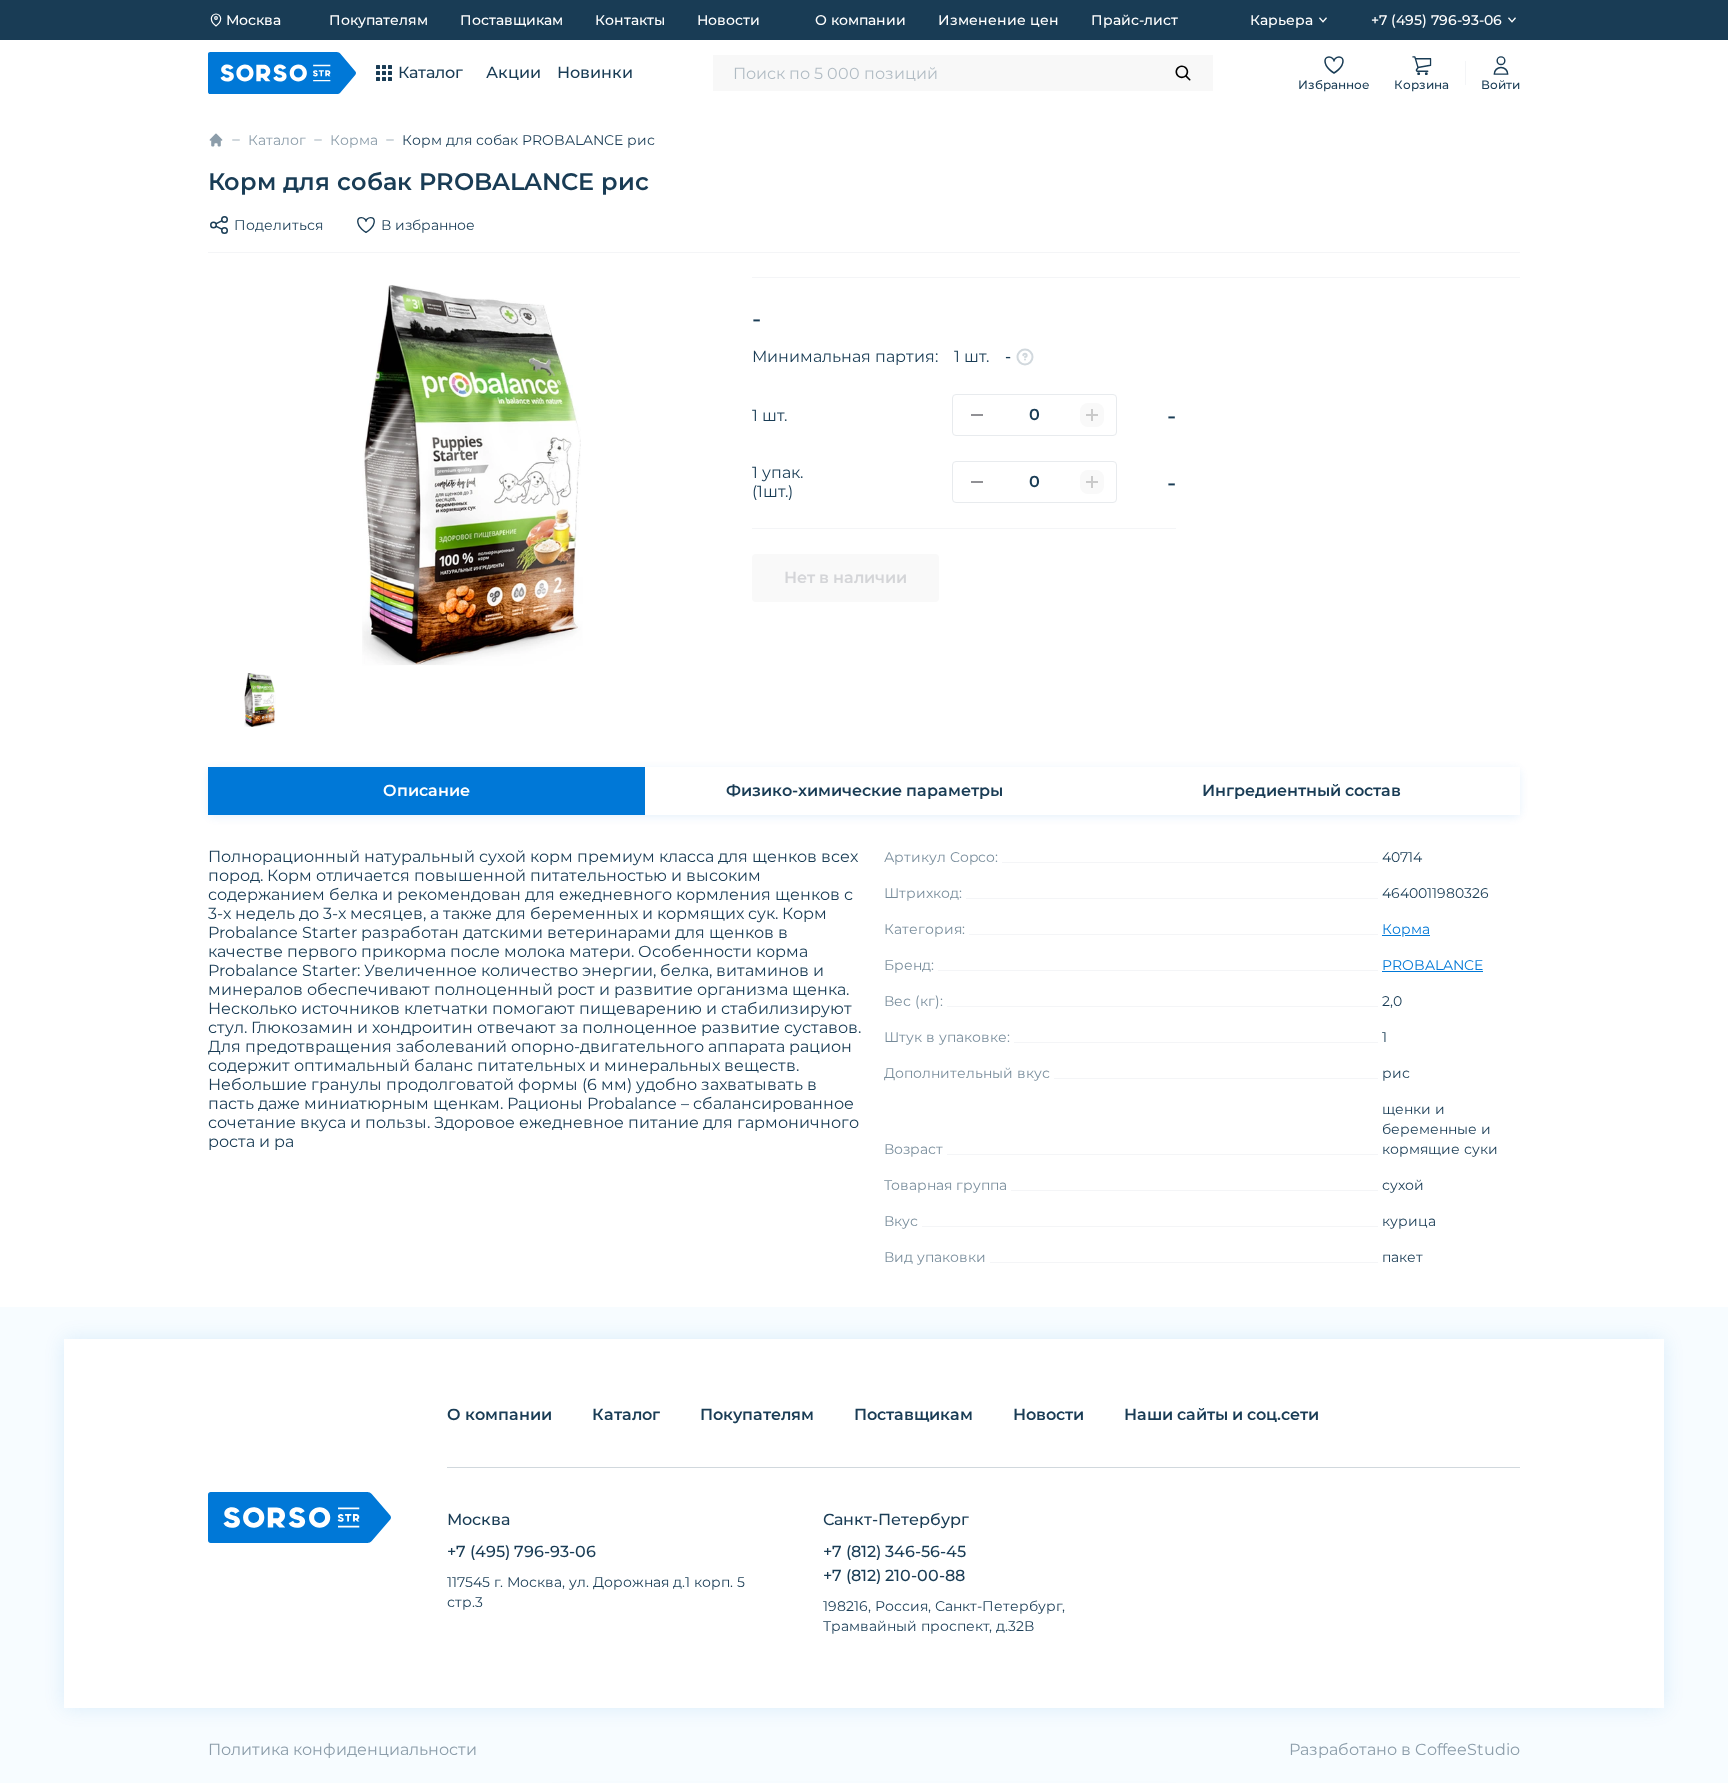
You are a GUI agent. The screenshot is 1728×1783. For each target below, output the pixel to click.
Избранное (1334, 84)
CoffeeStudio (1467, 1749)
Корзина (1421, 84)
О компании (860, 20)
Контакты (630, 20)
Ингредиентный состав (1301, 790)
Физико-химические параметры (864, 790)
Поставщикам (511, 20)
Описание (426, 790)
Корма (354, 140)
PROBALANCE (1432, 965)
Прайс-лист (1134, 20)
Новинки (595, 72)
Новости (728, 20)
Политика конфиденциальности (342, 1749)
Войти (1500, 84)
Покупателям (378, 20)
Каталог (277, 140)
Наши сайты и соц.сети (1221, 1414)
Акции (513, 72)
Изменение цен (998, 20)
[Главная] (216, 140)
